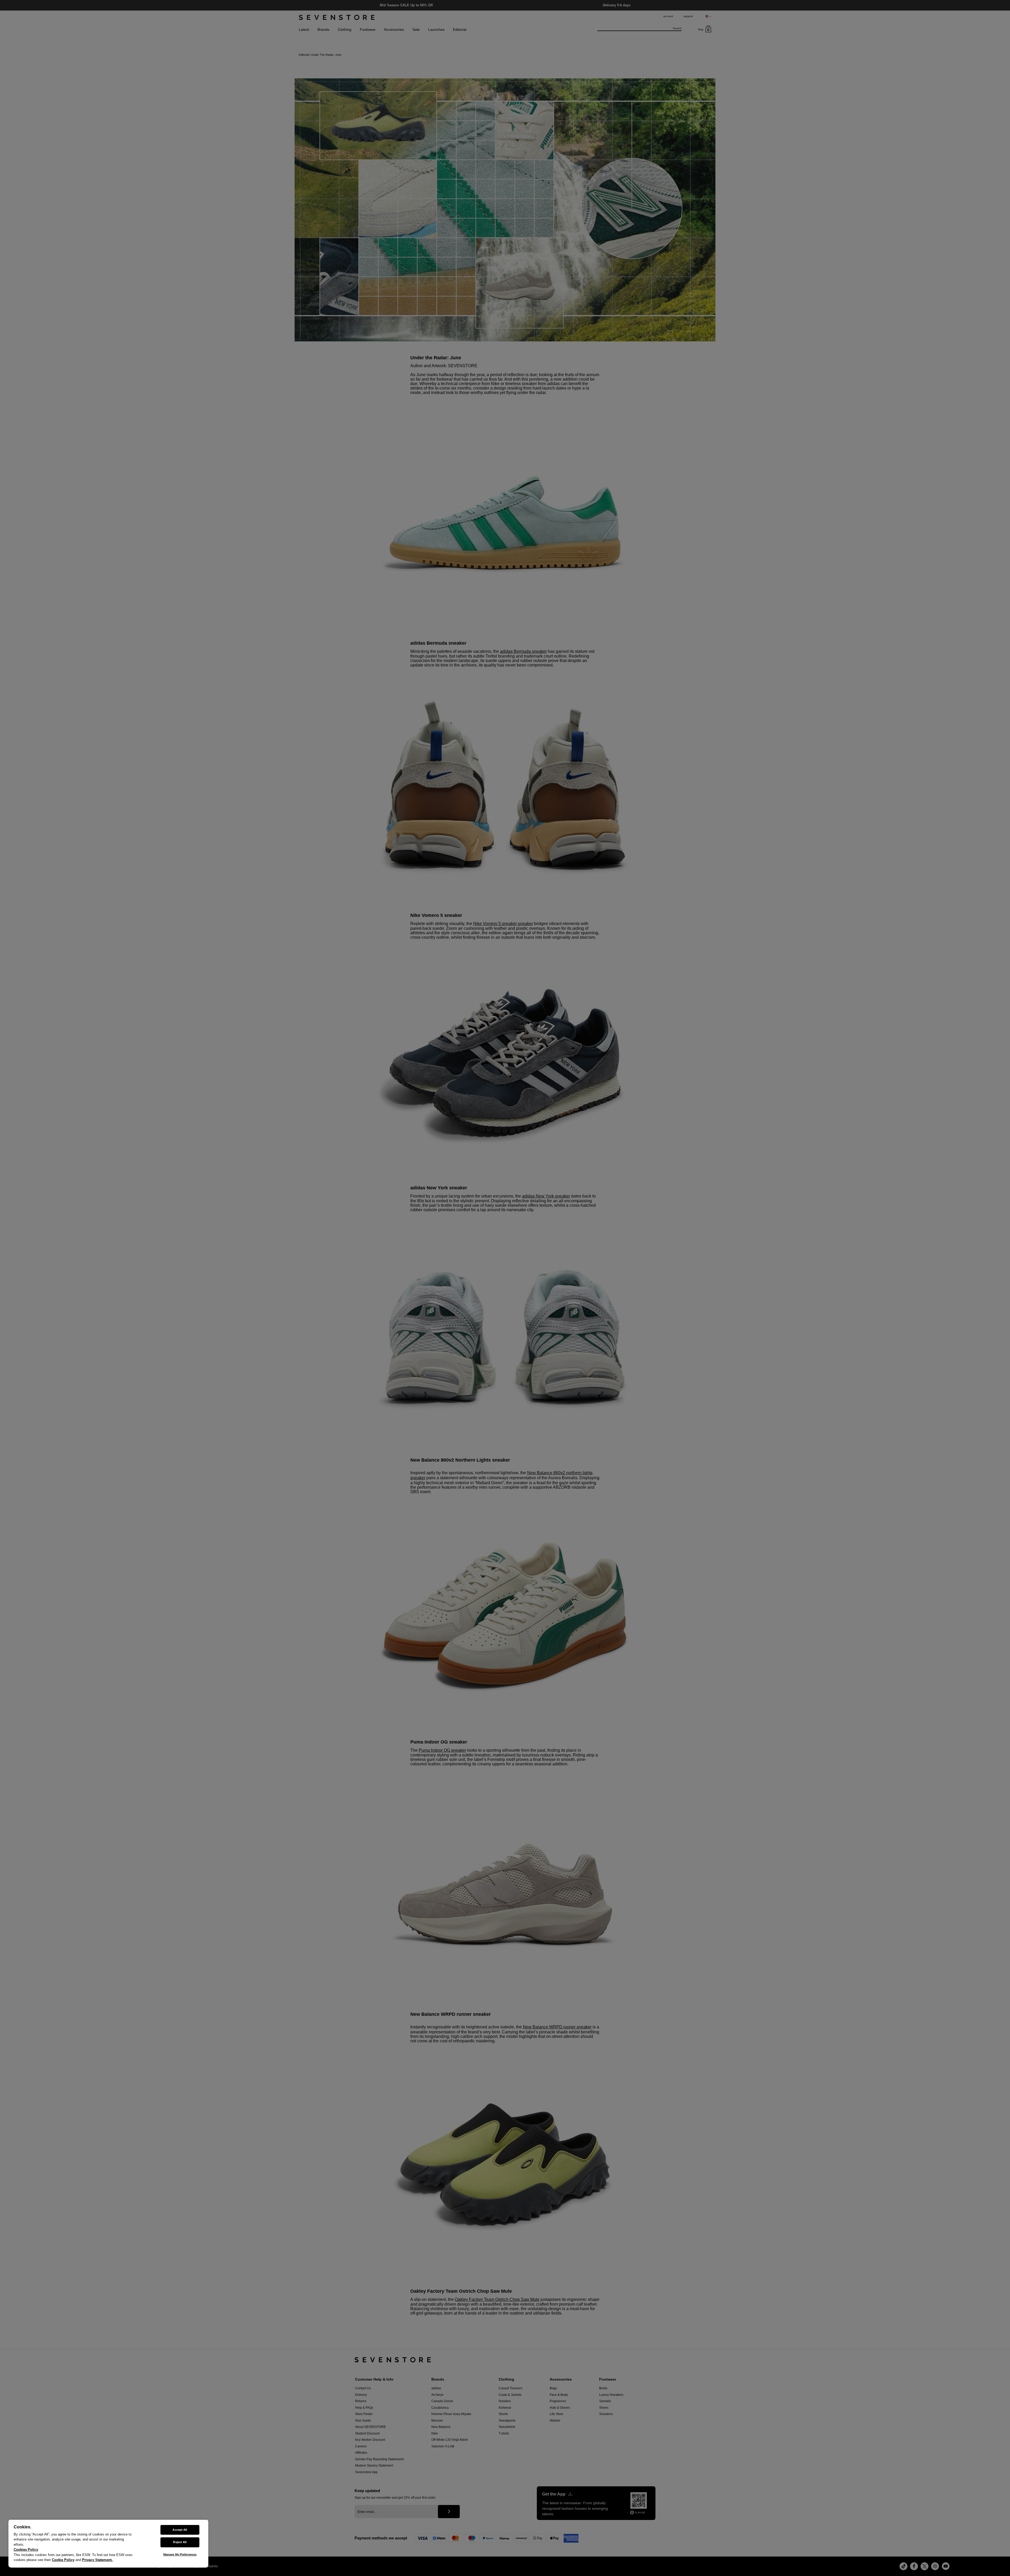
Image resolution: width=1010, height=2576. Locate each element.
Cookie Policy (63, 2560)
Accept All (180, 2530)
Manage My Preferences (180, 2554)
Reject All (180, 2542)
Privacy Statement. (97, 2560)
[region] (108, 2543)
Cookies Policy (26, 2550)
